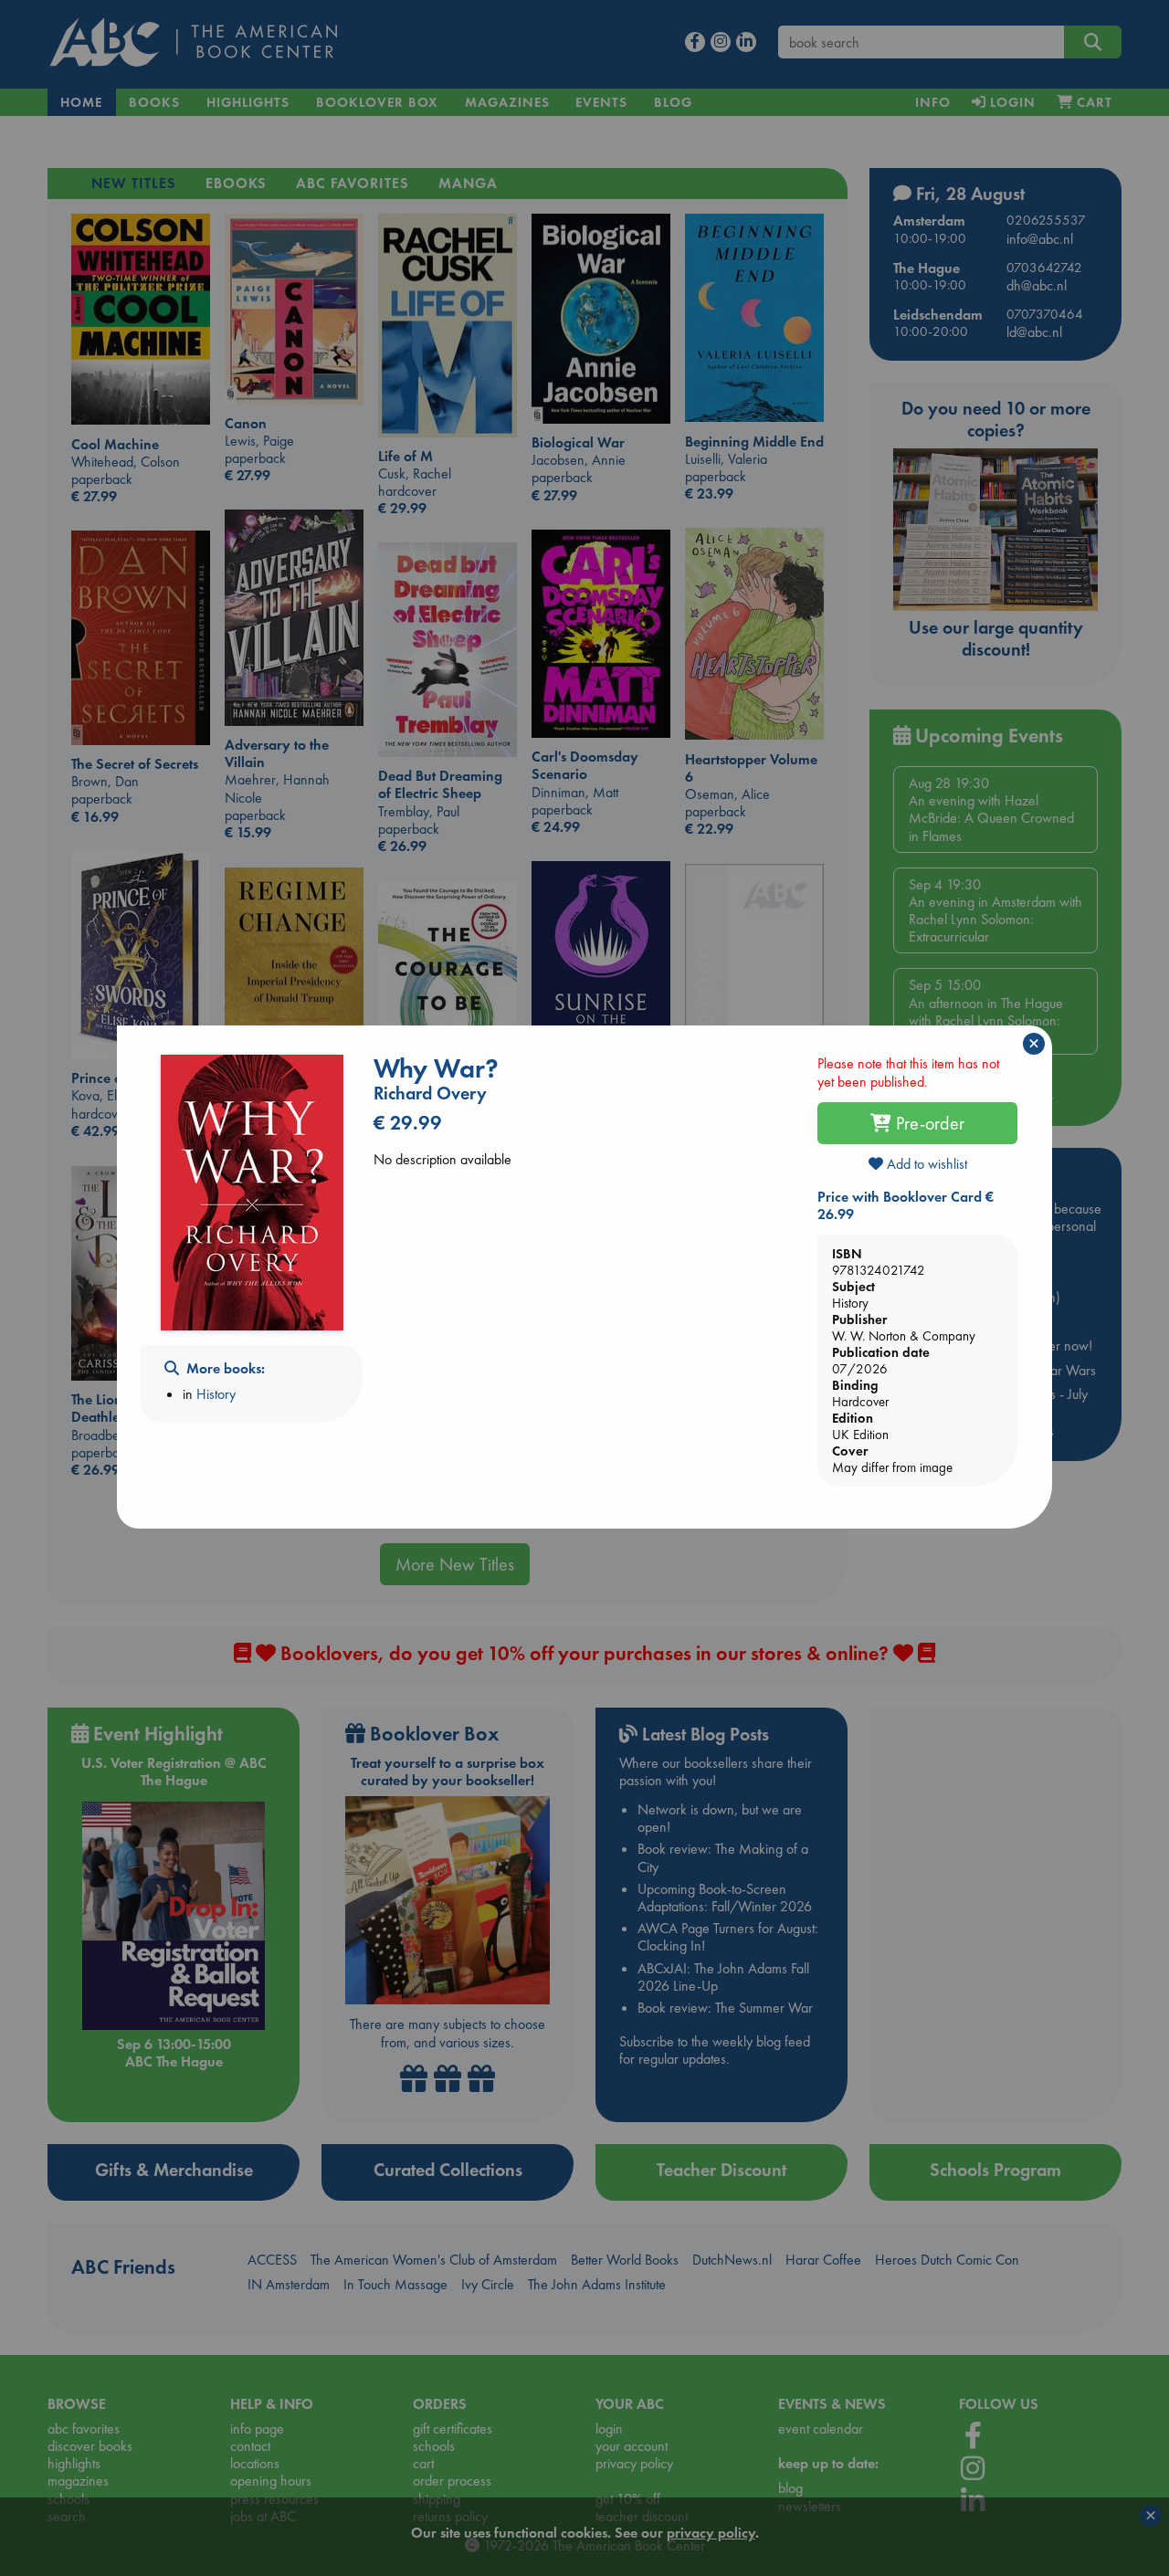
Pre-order (928, 1123)
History (216, 1394)
